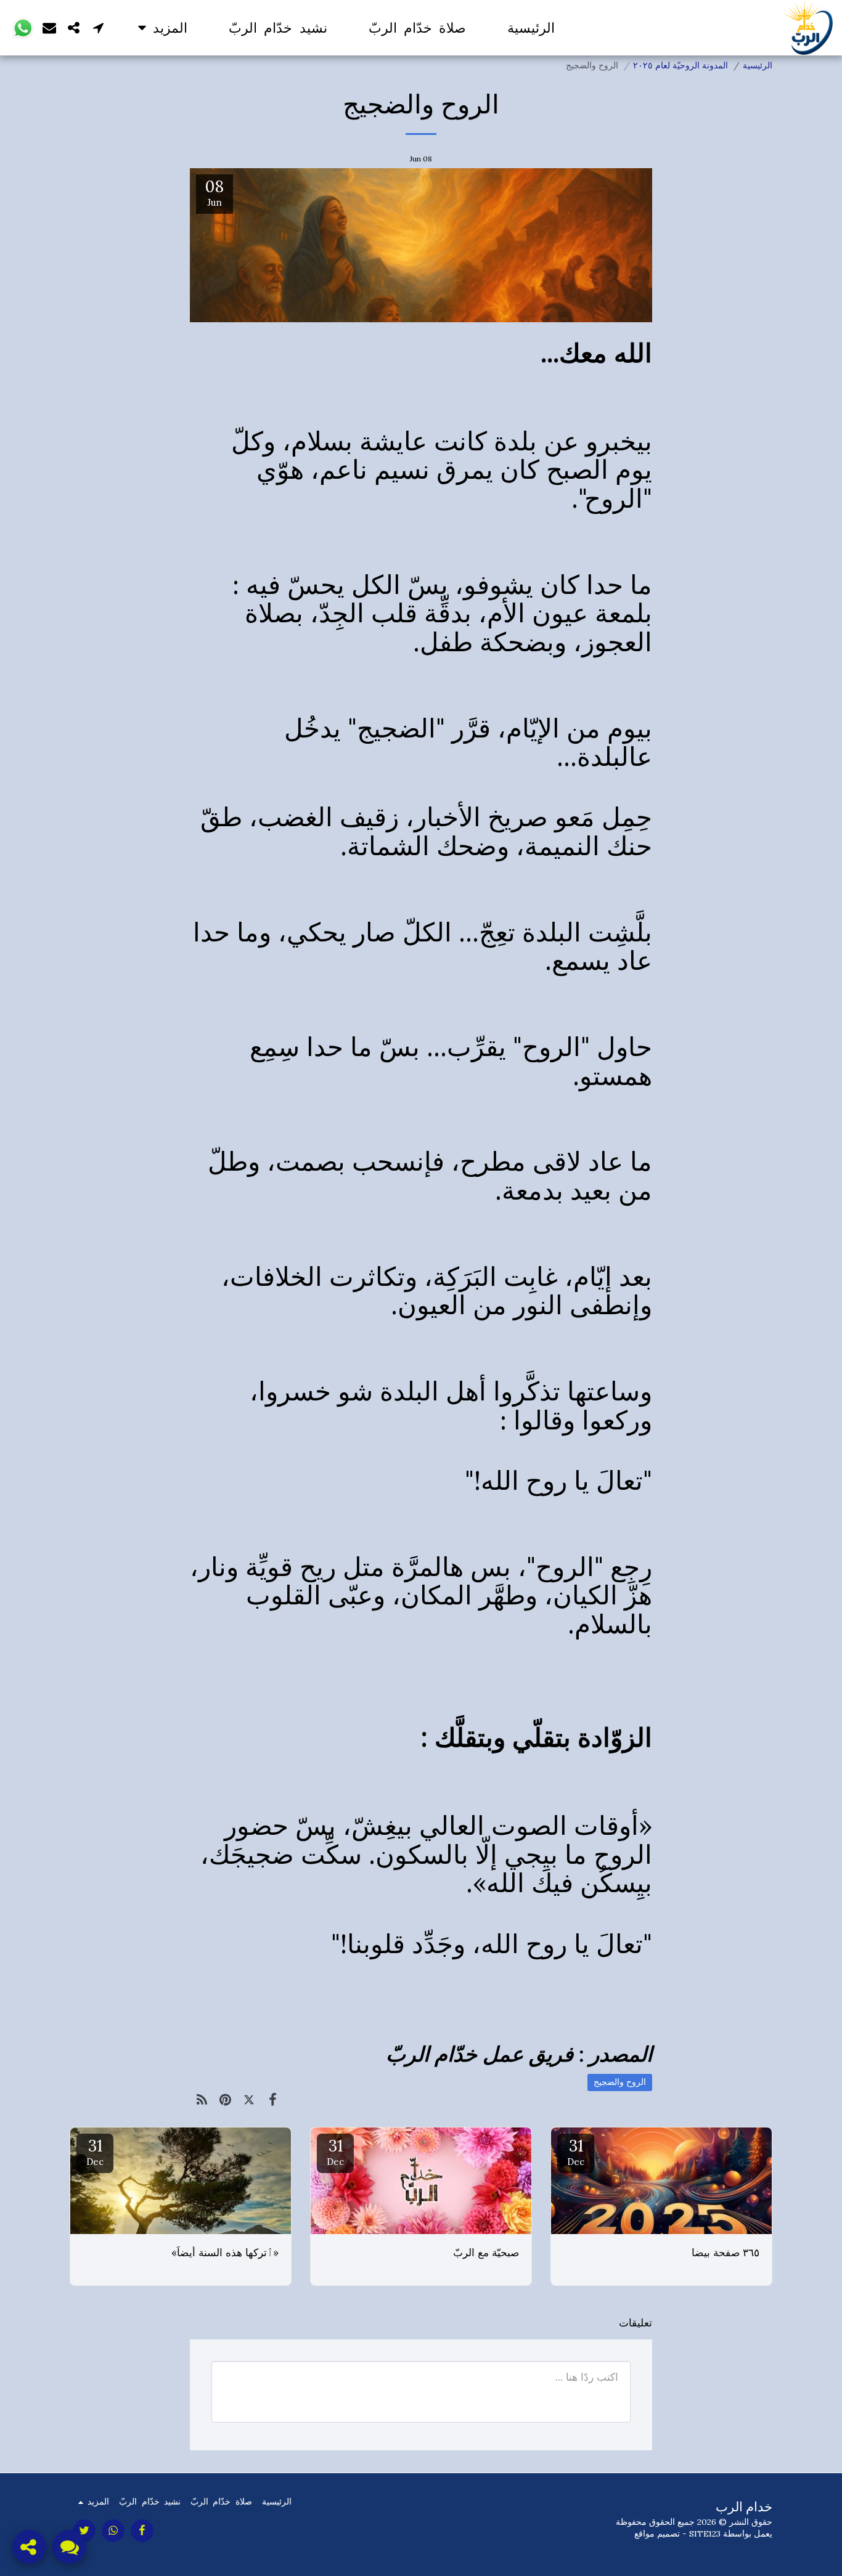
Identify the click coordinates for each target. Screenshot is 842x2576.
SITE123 (705, 2533)
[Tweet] (249, 2099)
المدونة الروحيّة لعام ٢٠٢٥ (681, 65)
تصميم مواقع (657, 2533)
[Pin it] (226, 2099)
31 (576, 2151)
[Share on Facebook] (273, 2099)
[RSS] (202, 2099)
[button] (99, 27)
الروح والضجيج (620, 2082)
